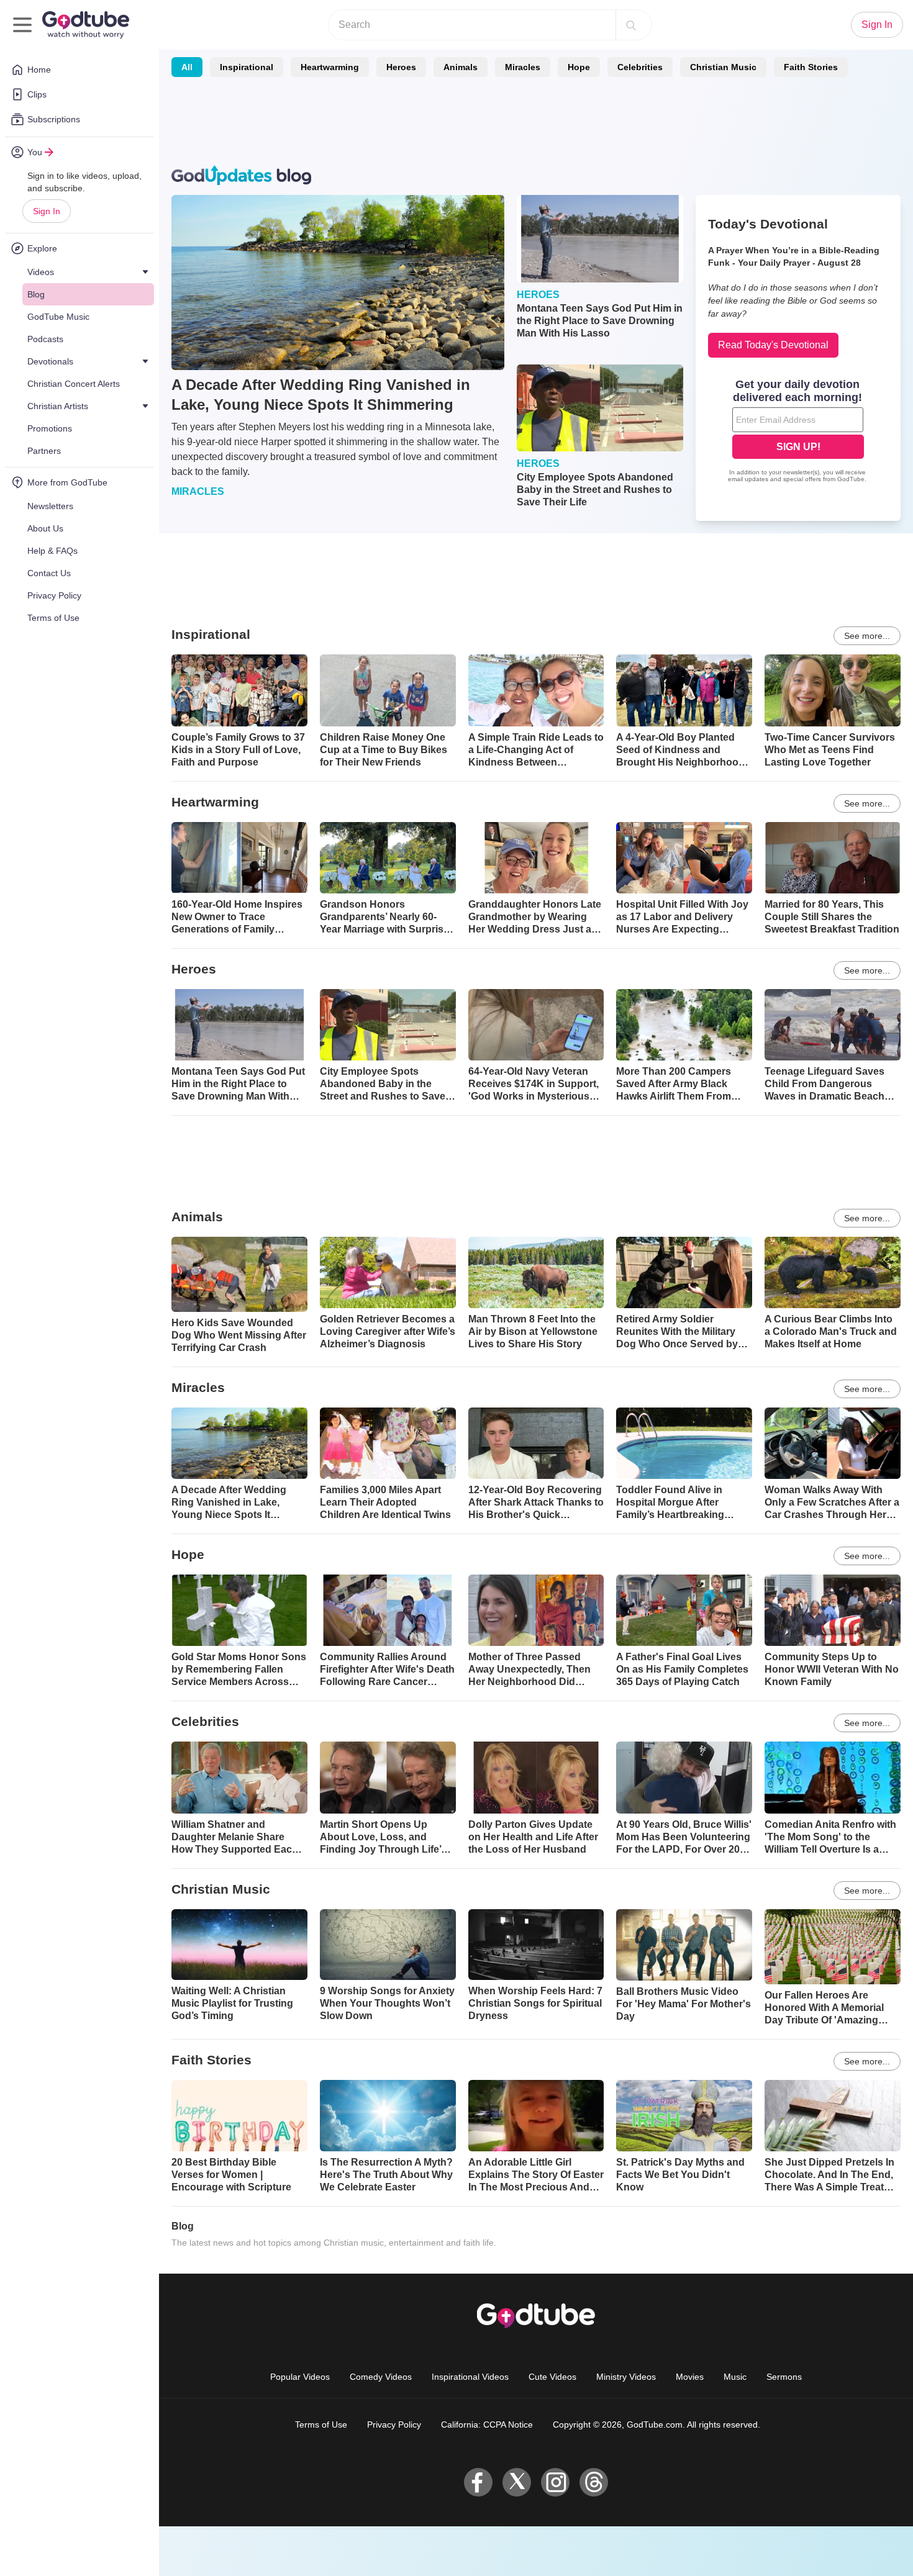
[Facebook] (478, 2482)
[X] (517, 2482)
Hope (579, 67)
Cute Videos (552, 2377)
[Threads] (594, 2482)
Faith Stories (811, 67)
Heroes (401, 67)
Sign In (47, 211)
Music (735, 2377)
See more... (867, 636)
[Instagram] (555, 2482)
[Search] (631, 25)
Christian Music (723, 67)
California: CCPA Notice (487, 2425)
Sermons (784, 2377)
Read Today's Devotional (773, 345)
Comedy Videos (381, 2377)
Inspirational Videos (470, 2377)
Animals (461, 67)
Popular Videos (300, 2377)
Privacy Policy (394, 2425)
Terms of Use (321, 2425)
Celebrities (640, 67)
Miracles (523, 67)
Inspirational (247, 67)
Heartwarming (330, 67)
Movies (690, 2377)
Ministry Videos (626, 2377)
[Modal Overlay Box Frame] (798, 432)
